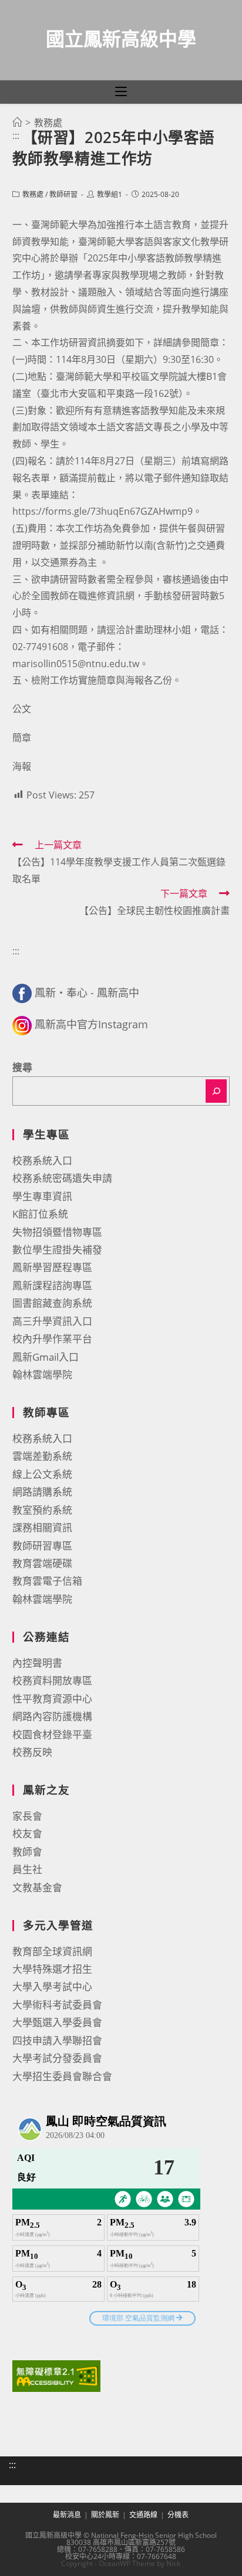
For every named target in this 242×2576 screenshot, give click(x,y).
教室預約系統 (42, 1510)
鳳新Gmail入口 (46, 1357)
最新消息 (67, 2515)
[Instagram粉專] (22, 1024)
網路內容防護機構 (52, 1716)
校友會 (27, 1834)
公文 (22, 709)
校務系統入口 (42, 1160)
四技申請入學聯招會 (57, 2040)
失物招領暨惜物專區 (57, 1232)
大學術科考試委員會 (57, 2005)
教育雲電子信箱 (47, 1581)
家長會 (27, 1816)
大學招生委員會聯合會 (62, 2076)
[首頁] (17, 123)
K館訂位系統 (40, 1214)
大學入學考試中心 (52, 1987)
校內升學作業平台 (52, 1339)
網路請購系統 (42, 1492)
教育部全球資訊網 (52, 1951)
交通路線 (143, 2515)
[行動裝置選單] (121, 92)
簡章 (22, 738)
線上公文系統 (42, 1474)
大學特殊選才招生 (52, 1969)
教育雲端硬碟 (42, 1563)
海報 (22, 766)
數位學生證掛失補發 (57, 1250)
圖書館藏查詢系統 (52, 1303)
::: (16, 135)
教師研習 (63, 194)
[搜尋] (216, 1091)
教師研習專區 (42, 1546)
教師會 (27, 1852)
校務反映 (32, 1752)
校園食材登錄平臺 (52, 1734)
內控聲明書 (37, 1663)
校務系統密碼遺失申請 (62, 1178)
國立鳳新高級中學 (121, 38)
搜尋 (22, 1067)
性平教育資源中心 (52, 1699)
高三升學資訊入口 (52, 1321)
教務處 (33, 194)
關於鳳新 (105, 2515)
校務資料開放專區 (52, 1680)
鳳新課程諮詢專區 (52, 1285)
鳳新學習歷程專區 (52, 1267)
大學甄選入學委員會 (57, 2022)
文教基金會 (37, 1887)
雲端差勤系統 (42, 1456)
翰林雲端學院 (42, 1374)
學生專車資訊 (42, 1196)
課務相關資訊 (42, 1527)
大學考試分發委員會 (57, 2058)
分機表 (178, 2515)
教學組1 (110, 194)
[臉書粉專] (22, 993)
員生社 (27, 1869)
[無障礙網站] (56, 2375)
